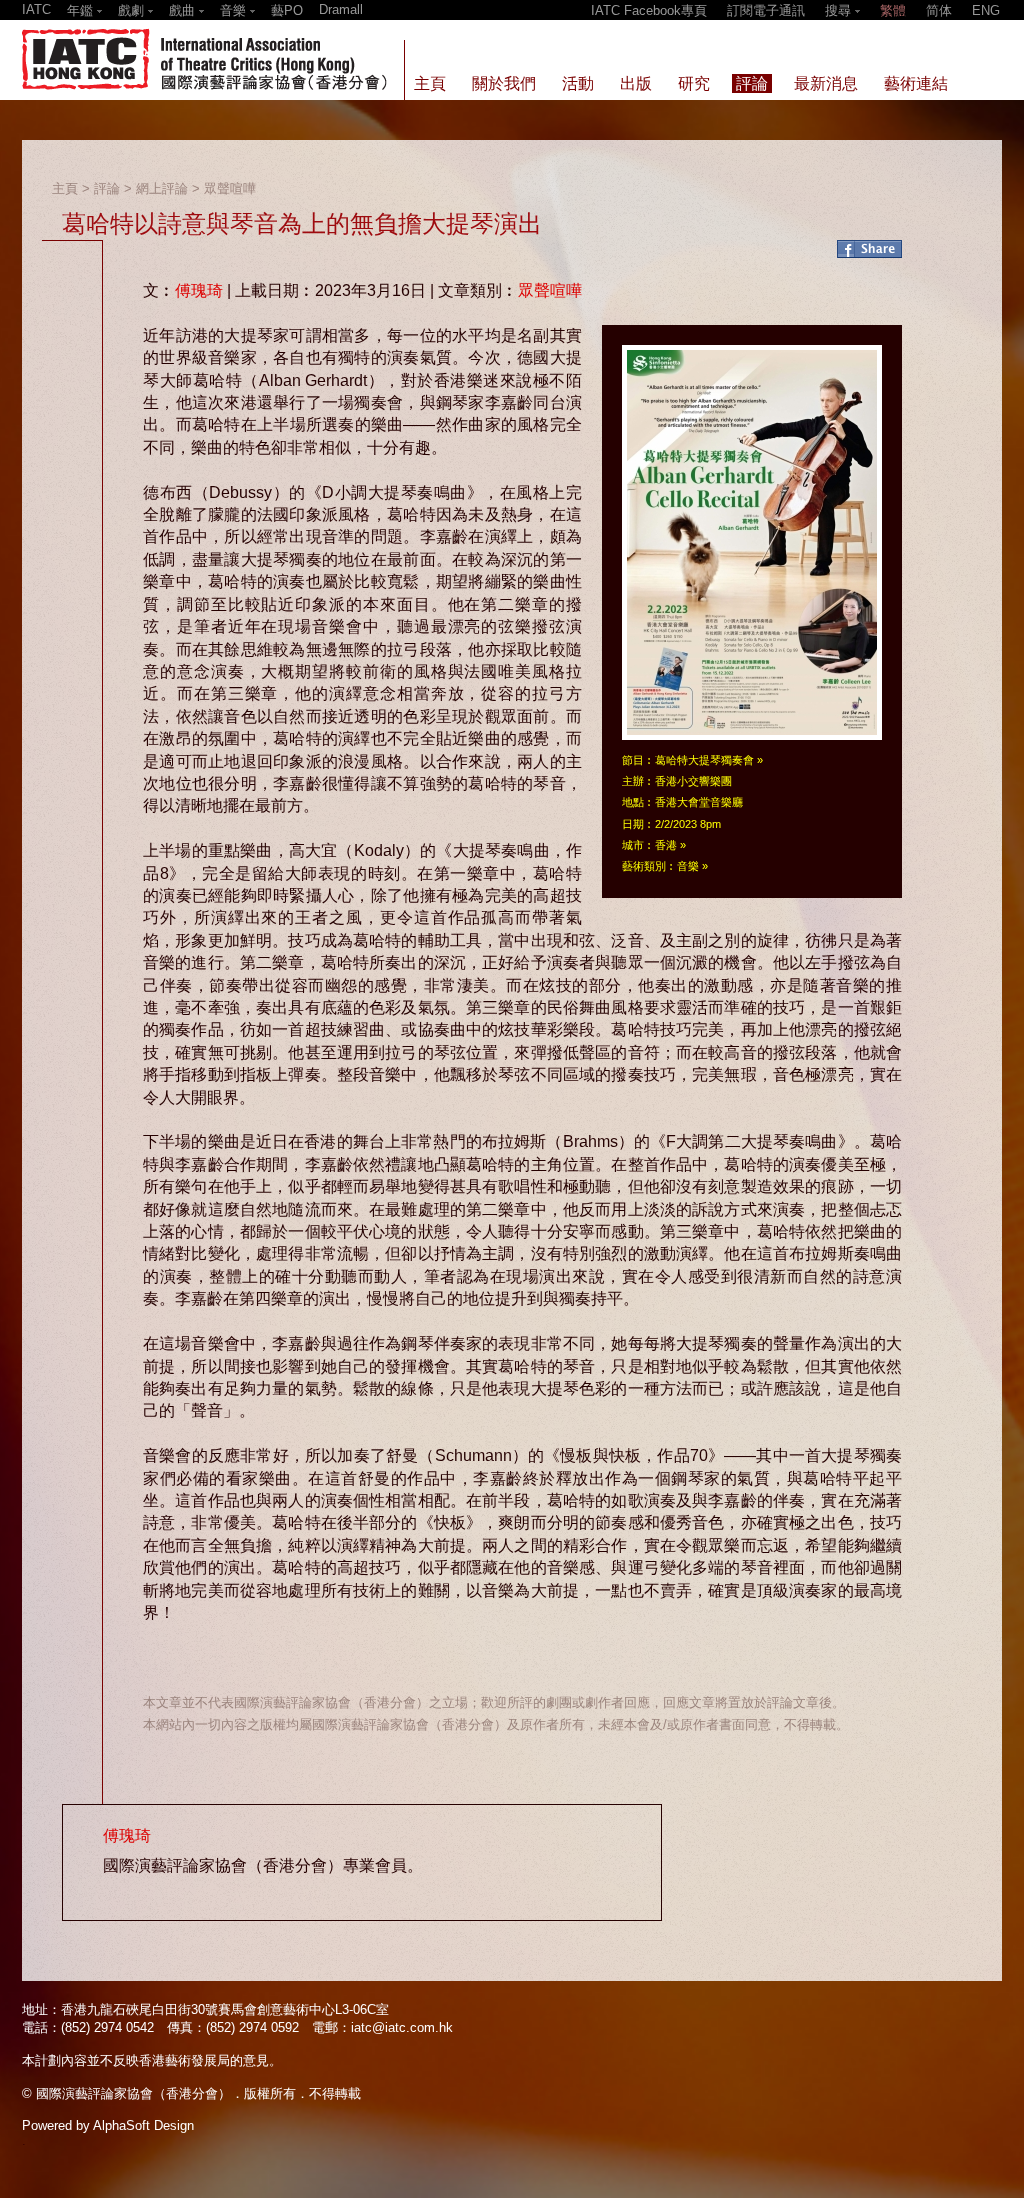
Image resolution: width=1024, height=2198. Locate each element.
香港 (666, 845)
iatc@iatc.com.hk (402, 2027)
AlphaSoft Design (143, 2125)
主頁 (65, 188)
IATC (36, 9)
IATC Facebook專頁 (649, 10)
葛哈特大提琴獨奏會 (704, 760)
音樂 (688, 866)
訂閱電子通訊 (766, 10)
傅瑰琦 (199, 290)
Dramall (341, 9)
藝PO (287, 10)
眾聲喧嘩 (230, 188)
